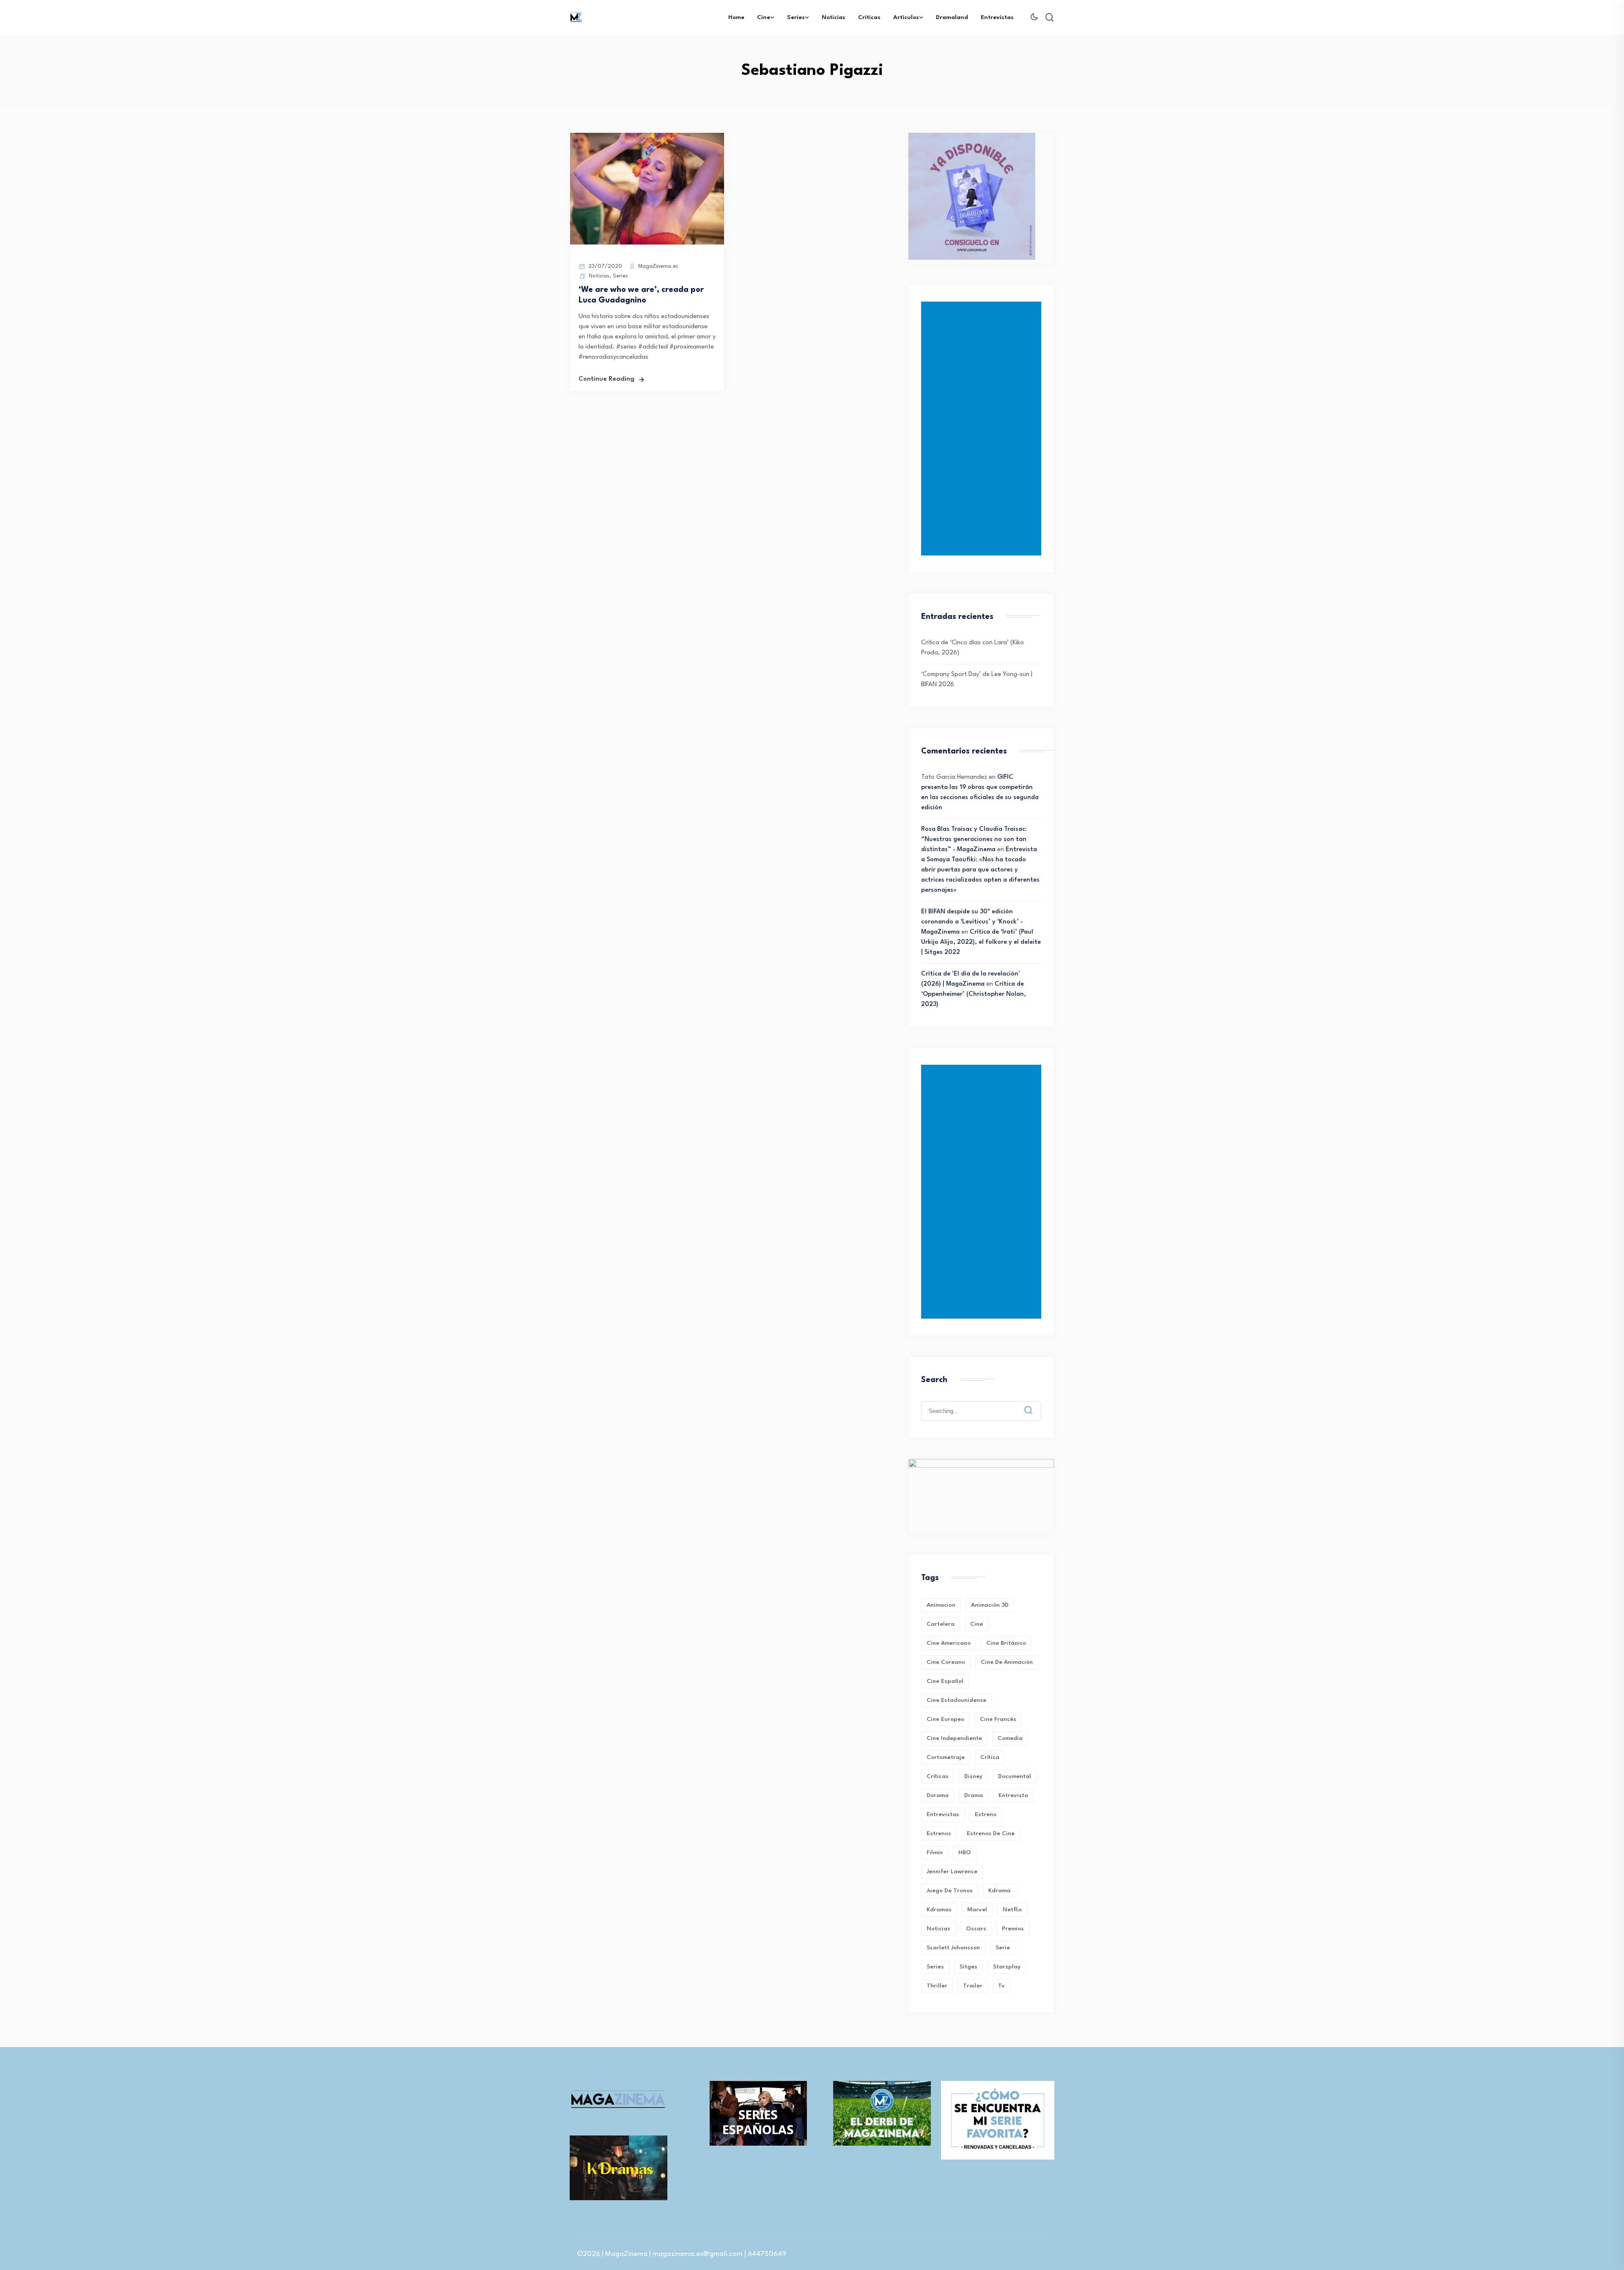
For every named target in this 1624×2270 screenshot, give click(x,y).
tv (1001, 1986)
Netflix (1012, 1910)
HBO (965, 1852)
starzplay (1007, 1967)
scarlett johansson (953, 1948)
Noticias (834, 17)
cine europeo (945, 1719)
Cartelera (941, 1624)
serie (1003, 1948)
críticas (938, 1776)
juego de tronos (950, 1891)
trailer (973, 1986)
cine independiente (954, 1738)
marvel (977, 1910)
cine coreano (946, 1662)
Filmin (935, 1852)
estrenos (939, 1833)
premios (1013, 1929)
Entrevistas (997, 17)
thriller (937, 1986)
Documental (1015, 1776)
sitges (968, 1967)
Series (796, 17)
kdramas (939, 1910)
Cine (764, 17)
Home (736, 17)
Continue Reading (606, 379)
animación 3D (990, 1605)
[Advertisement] (983, 429)
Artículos (906, 17)
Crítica (990, 1757)
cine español (945, 1681)
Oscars (976, 1929)
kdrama (999, 1891)
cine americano (949, 1643)
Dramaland (952, 17)
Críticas (869, 17)
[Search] (1034, 1404)
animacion (941, 1605)
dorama (938, 1795)
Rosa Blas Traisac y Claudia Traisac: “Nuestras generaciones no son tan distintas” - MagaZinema (974, 840)
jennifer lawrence (952, 1872)
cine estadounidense (956, 1700)
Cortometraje (946, 1757)
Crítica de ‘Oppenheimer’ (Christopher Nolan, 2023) (974, 994)
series (935, 1967)
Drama (974, 1795)
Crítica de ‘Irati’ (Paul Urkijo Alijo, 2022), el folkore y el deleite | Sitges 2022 (981, 942)
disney (973, 1776)
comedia (1010, 1738)
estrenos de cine (991, 1833)
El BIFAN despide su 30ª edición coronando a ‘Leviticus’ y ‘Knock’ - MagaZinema (972, 922)
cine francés (998, 1719)
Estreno (986, 1814)
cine (977, 1624)
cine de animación (1007, 1662)
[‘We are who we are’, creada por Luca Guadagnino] (647, 243)
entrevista (1013, 1795)
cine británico (1006, 1643)
